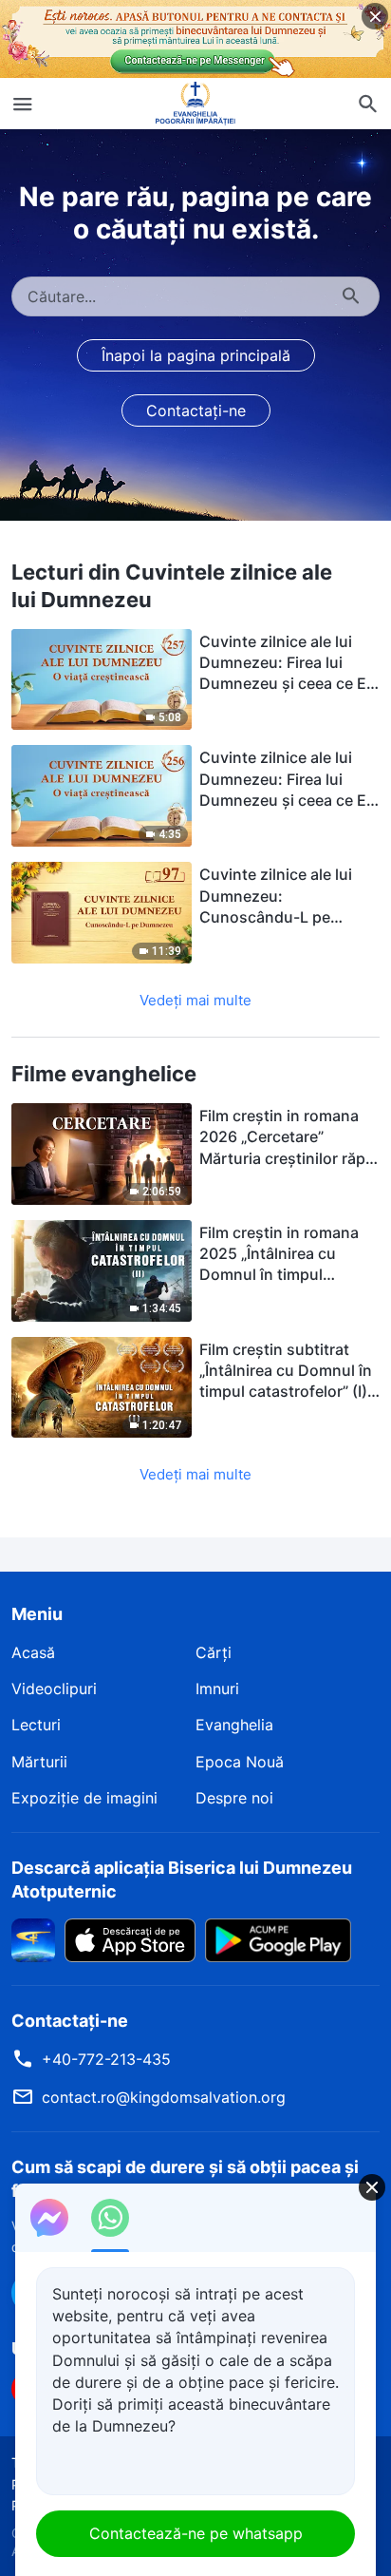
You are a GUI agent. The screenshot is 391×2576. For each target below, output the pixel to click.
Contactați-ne (196, 410)
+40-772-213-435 (106, 2059)
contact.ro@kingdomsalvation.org (164, 2097)
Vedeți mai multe (195, 1000)
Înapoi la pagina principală (196, 355)
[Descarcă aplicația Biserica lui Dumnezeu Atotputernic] (33, 1938)
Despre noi (234, 1798)
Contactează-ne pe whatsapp (196, 2533)
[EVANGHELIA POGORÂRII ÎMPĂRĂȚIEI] (195, 104)
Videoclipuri (54, 1689)
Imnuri (217, 1689)
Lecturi (36, 1725)
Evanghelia (234, 1725)
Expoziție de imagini (84, 1798)
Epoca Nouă (240, 1762)
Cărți (214, 1652)
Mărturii (39, 1762)
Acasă (33, 1652)
